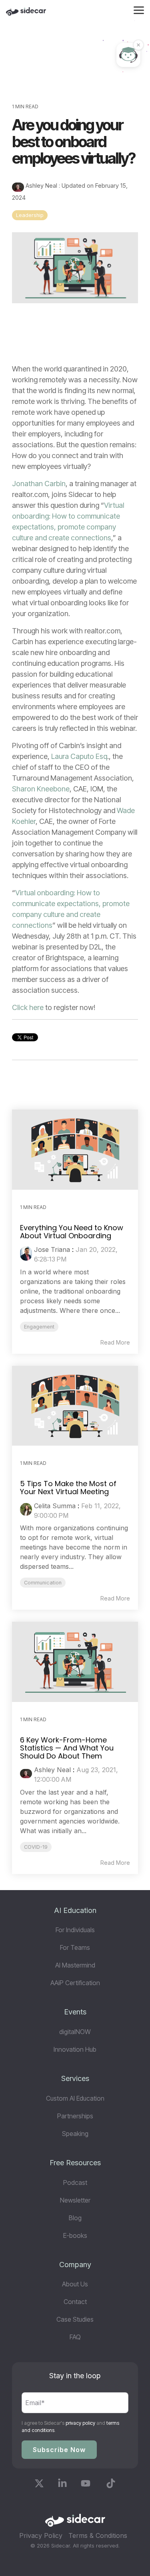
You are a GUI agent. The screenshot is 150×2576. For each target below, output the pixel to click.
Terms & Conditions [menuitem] (98, 2535)
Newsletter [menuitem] (75, 2200)
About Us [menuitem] (75, 2284)
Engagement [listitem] (39, 1327)
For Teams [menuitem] (75, 1947)
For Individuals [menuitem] (75, 1930)
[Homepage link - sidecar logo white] (75, 2523)
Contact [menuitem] (75, 2302)
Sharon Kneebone (41, 789)
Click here (28, 1007)
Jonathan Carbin (39, 484)
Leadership (30, 215)
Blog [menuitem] (75, 2218)
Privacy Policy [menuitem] (41, 2535)
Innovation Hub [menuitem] (75, 2049)
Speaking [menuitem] (75, 2134)
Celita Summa (55, 1506)
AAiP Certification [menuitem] (75, 1983)
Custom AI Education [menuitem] (75, 2098)
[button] (139, 10)
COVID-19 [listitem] (36, 1847)
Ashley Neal (41, 186)
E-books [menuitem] (75, 2235)
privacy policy (80, 2423)
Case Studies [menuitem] (75, 2319)
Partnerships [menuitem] (75, 2116)
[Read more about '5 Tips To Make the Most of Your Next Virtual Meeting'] (75, 1406)
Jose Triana (52, 1249)
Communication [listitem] (43, 1583)
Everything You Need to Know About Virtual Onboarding (72, 1232)
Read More (115, 1343)
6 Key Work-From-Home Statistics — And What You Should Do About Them (67, 1748)
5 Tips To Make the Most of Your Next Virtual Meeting (68, 1488)
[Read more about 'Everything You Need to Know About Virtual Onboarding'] (75, 1150)
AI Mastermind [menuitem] (75, 1965)
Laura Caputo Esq (79, 756)
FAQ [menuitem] (75, 2337)
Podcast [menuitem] (75, 2183)
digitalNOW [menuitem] (75, 2032)
